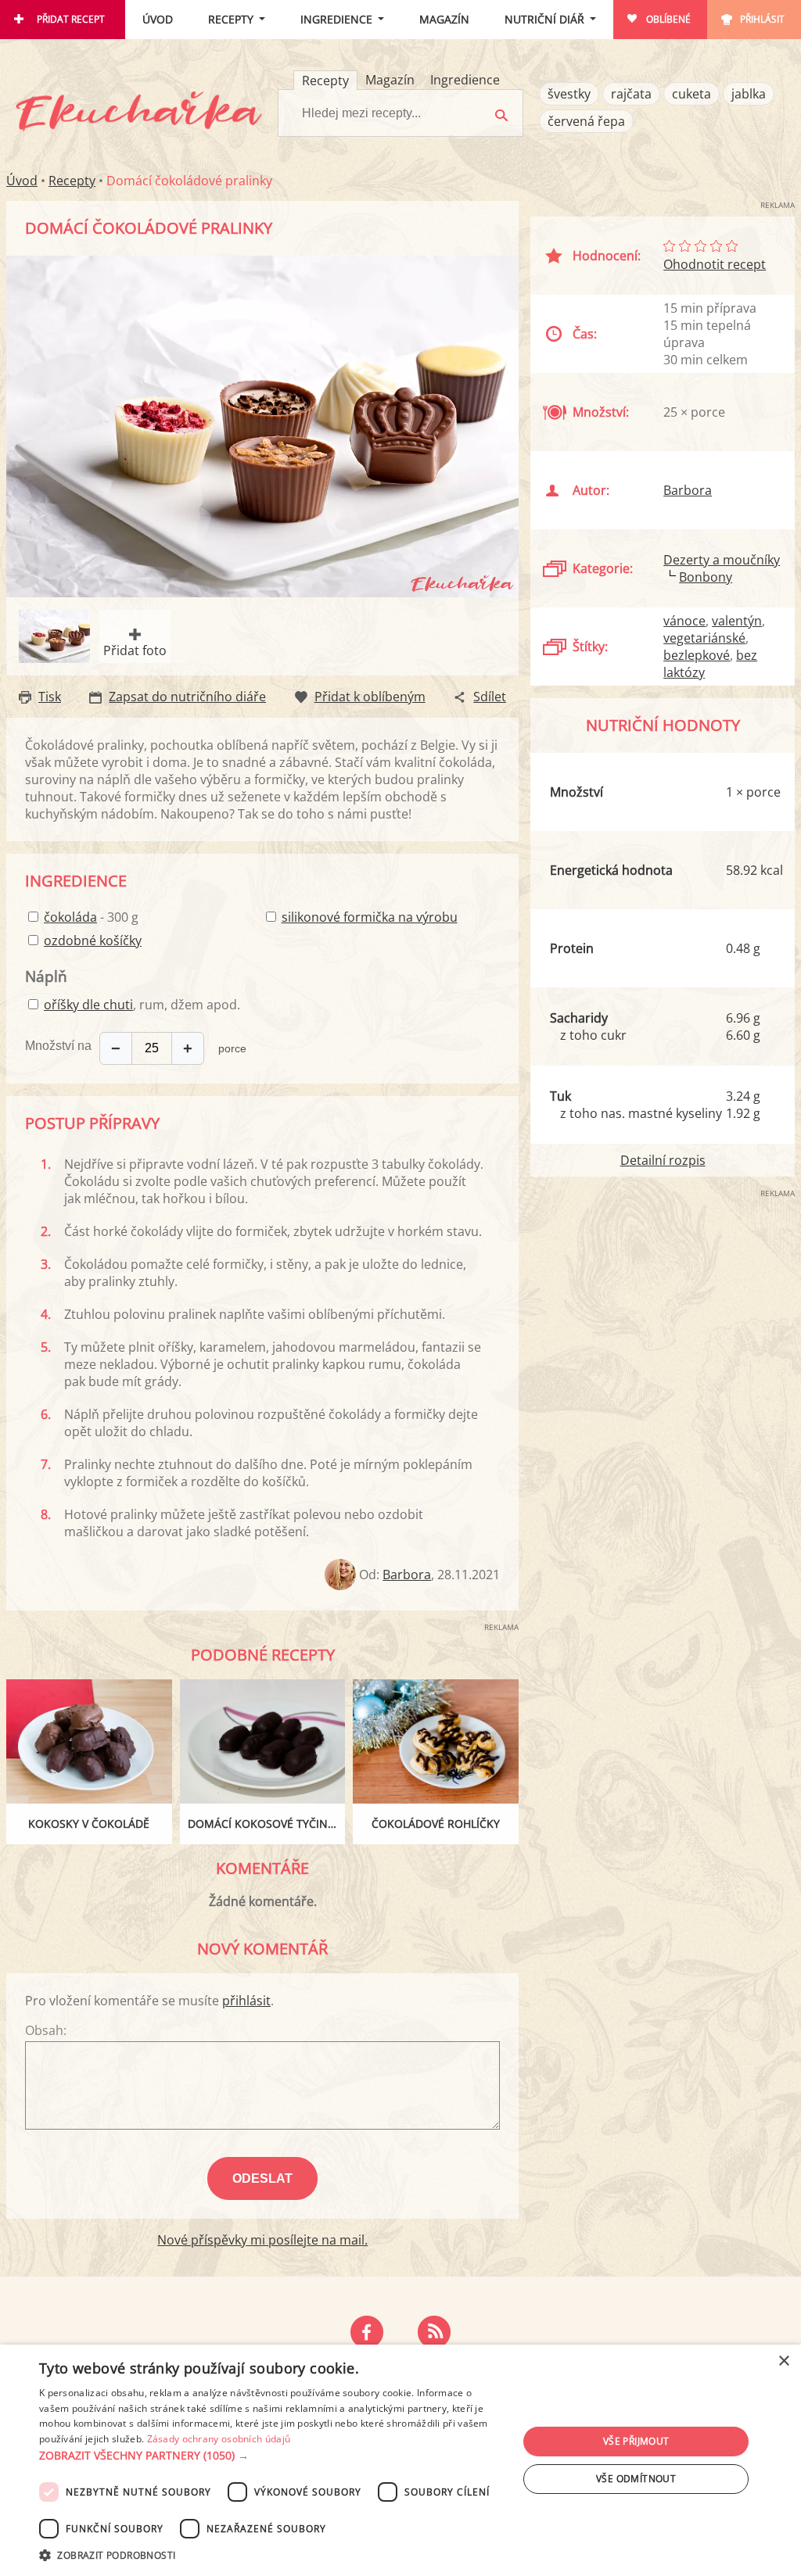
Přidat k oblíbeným (370, 697)
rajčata (631, 94)
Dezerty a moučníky (722, 560)
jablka (749, 94)
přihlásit (246, 2001)
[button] (271, 2456)
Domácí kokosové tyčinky (264, 1824)
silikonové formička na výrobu (370, 917)
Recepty (231, 19)
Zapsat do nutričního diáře (187, 697)
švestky (569, 94)
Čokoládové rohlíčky (436, 1824)
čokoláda (70, 917)
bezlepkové (697, 655)
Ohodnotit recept (715, 264)
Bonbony (706, 577)
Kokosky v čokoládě (89, 1824)
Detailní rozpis (663, 1160)
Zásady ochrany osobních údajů (219, 2439)
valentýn (737, 621)
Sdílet (490, 697)
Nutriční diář (544, 19)
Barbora (407, 1575)
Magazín (444, 19)
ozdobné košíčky (93, 940)
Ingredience (336, 19)
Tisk (50, 697)
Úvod (158, 19)
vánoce (684, 621)
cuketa (691, 94)
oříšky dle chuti (88, 1005)
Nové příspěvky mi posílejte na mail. (262, 2240)
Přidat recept (71, 19)
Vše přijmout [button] (636, 2441)
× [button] (783, 2361)
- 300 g (91, 917)
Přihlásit (762, 19)
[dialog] (400, 2460)
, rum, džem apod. (142, 1005)
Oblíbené (668, 19)
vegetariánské (704, 638)
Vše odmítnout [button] (636, 2479)
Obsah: (46, 2030)
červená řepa (586, 121)
